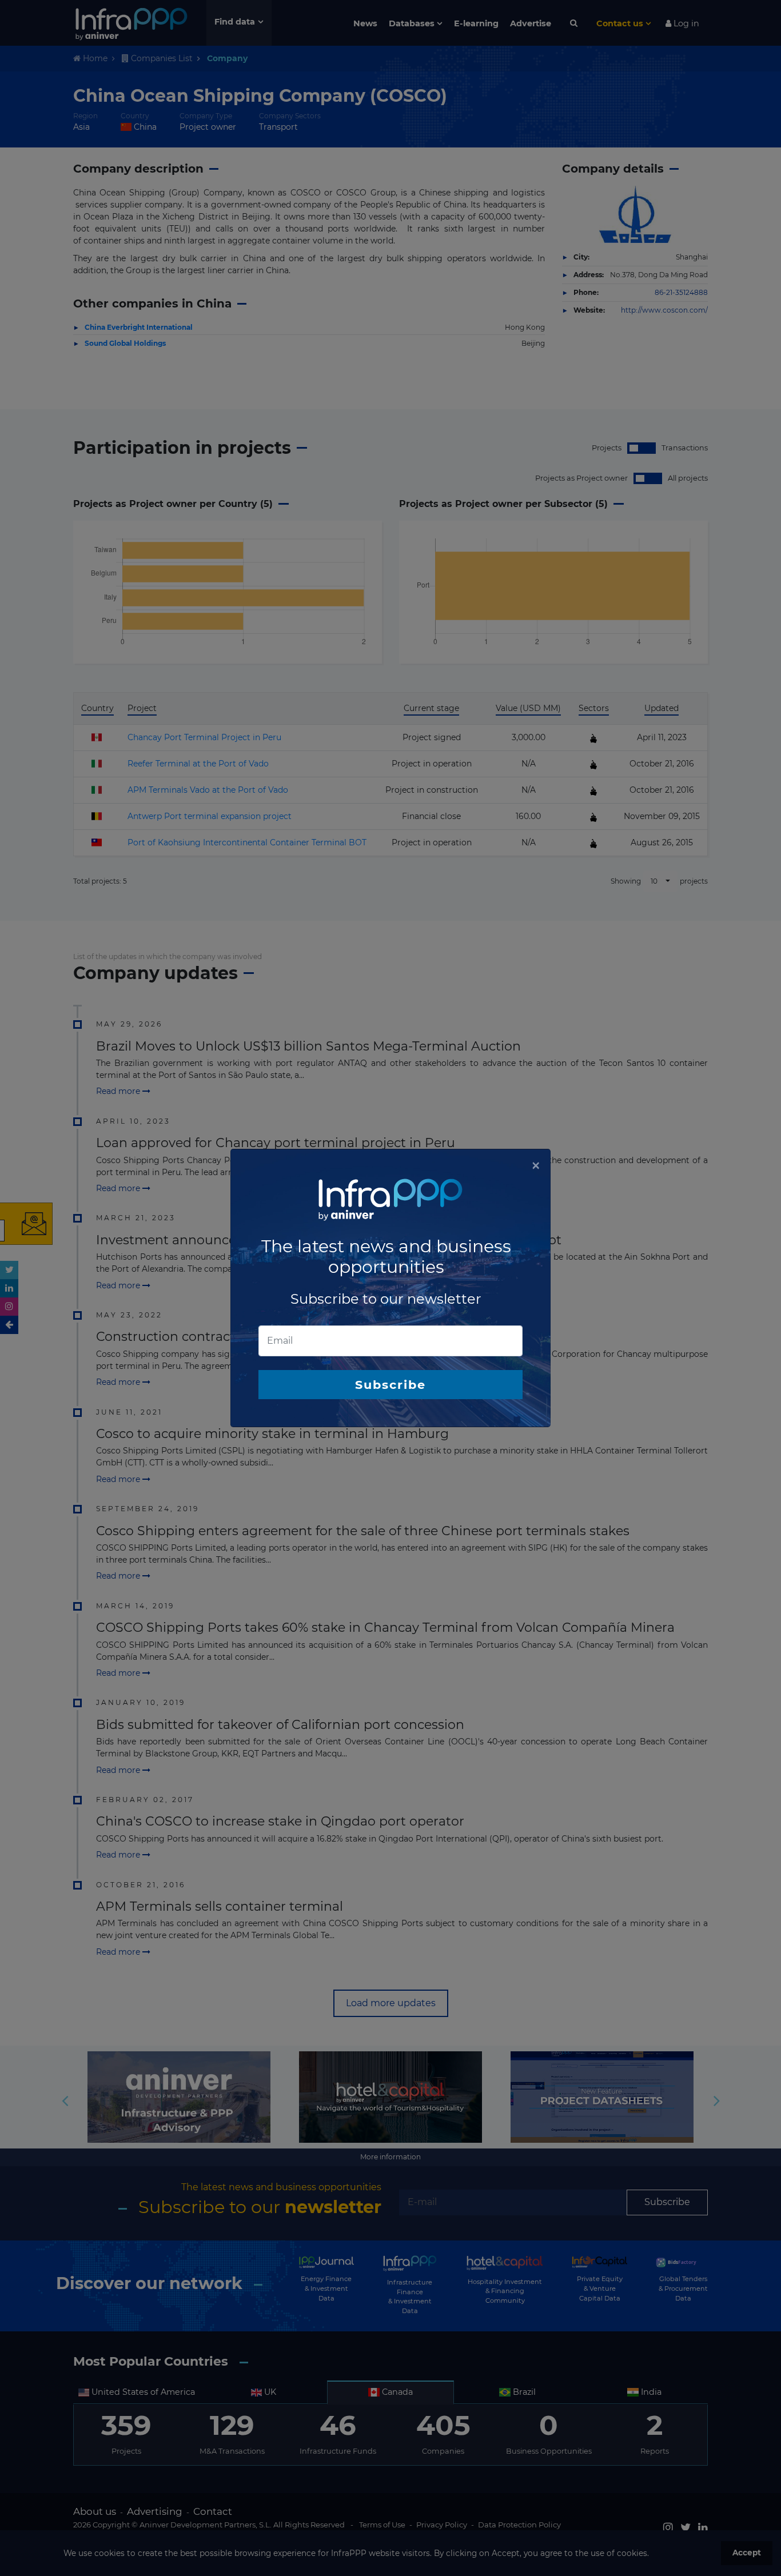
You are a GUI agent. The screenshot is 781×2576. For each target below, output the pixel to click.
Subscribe (390, 1385)
